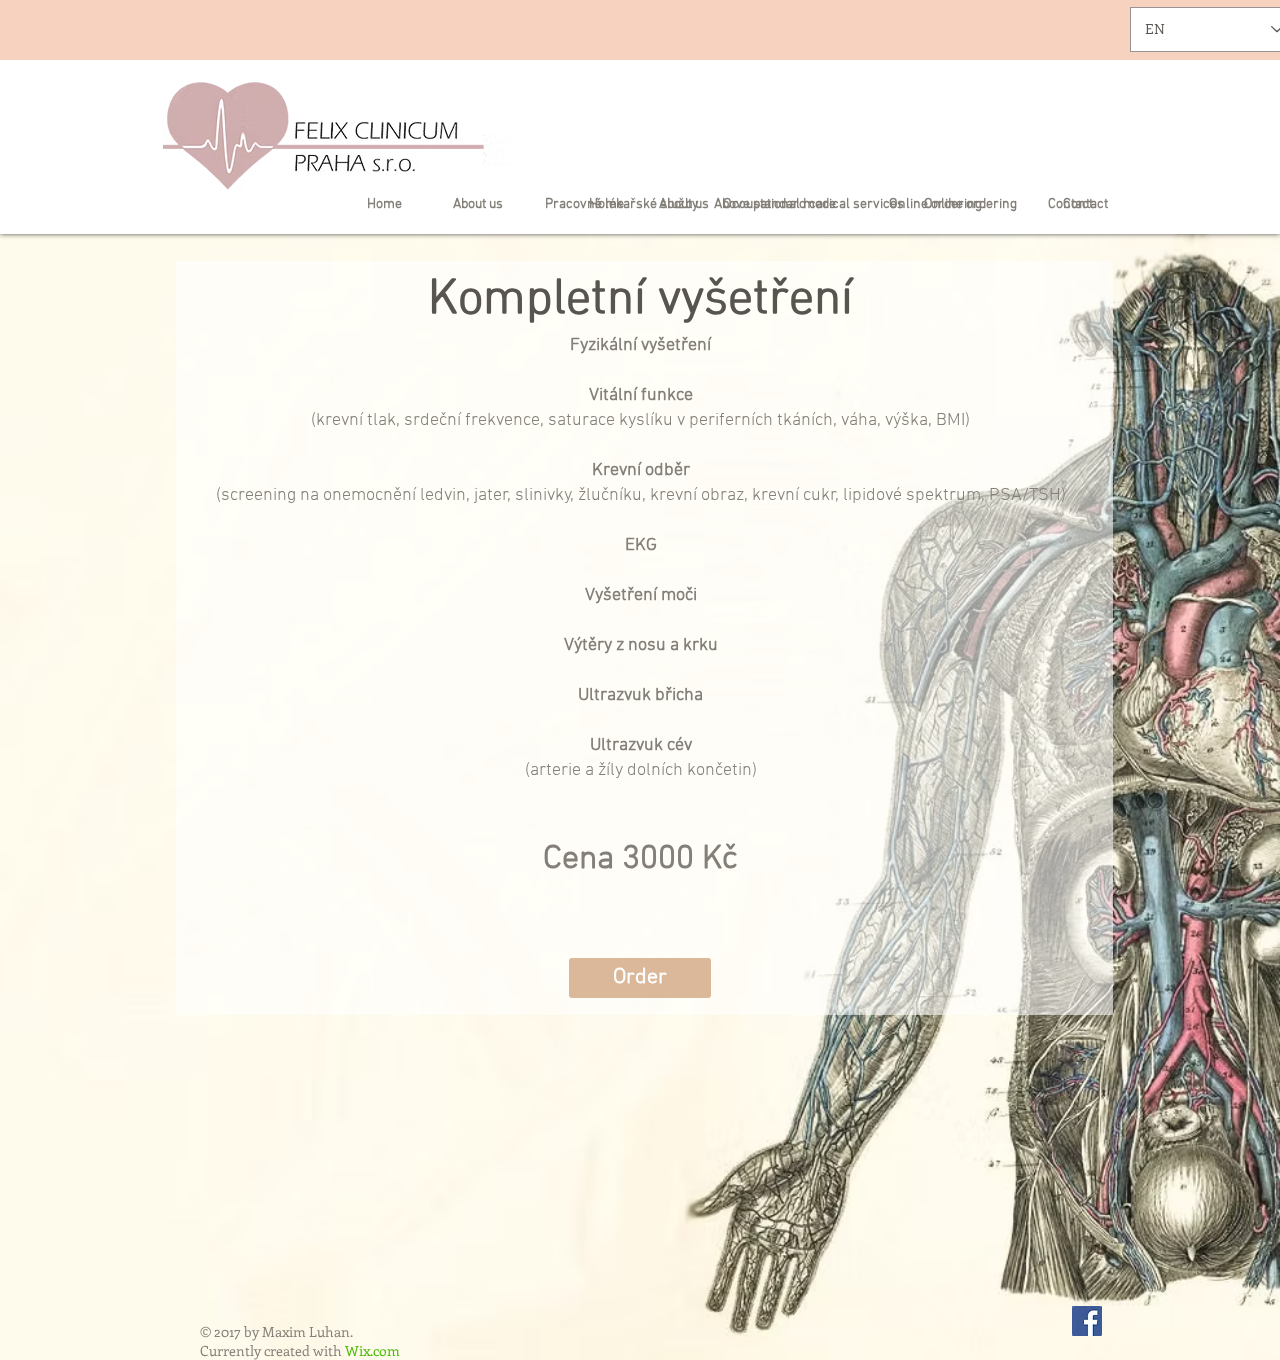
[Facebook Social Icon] (1087, 1321)
